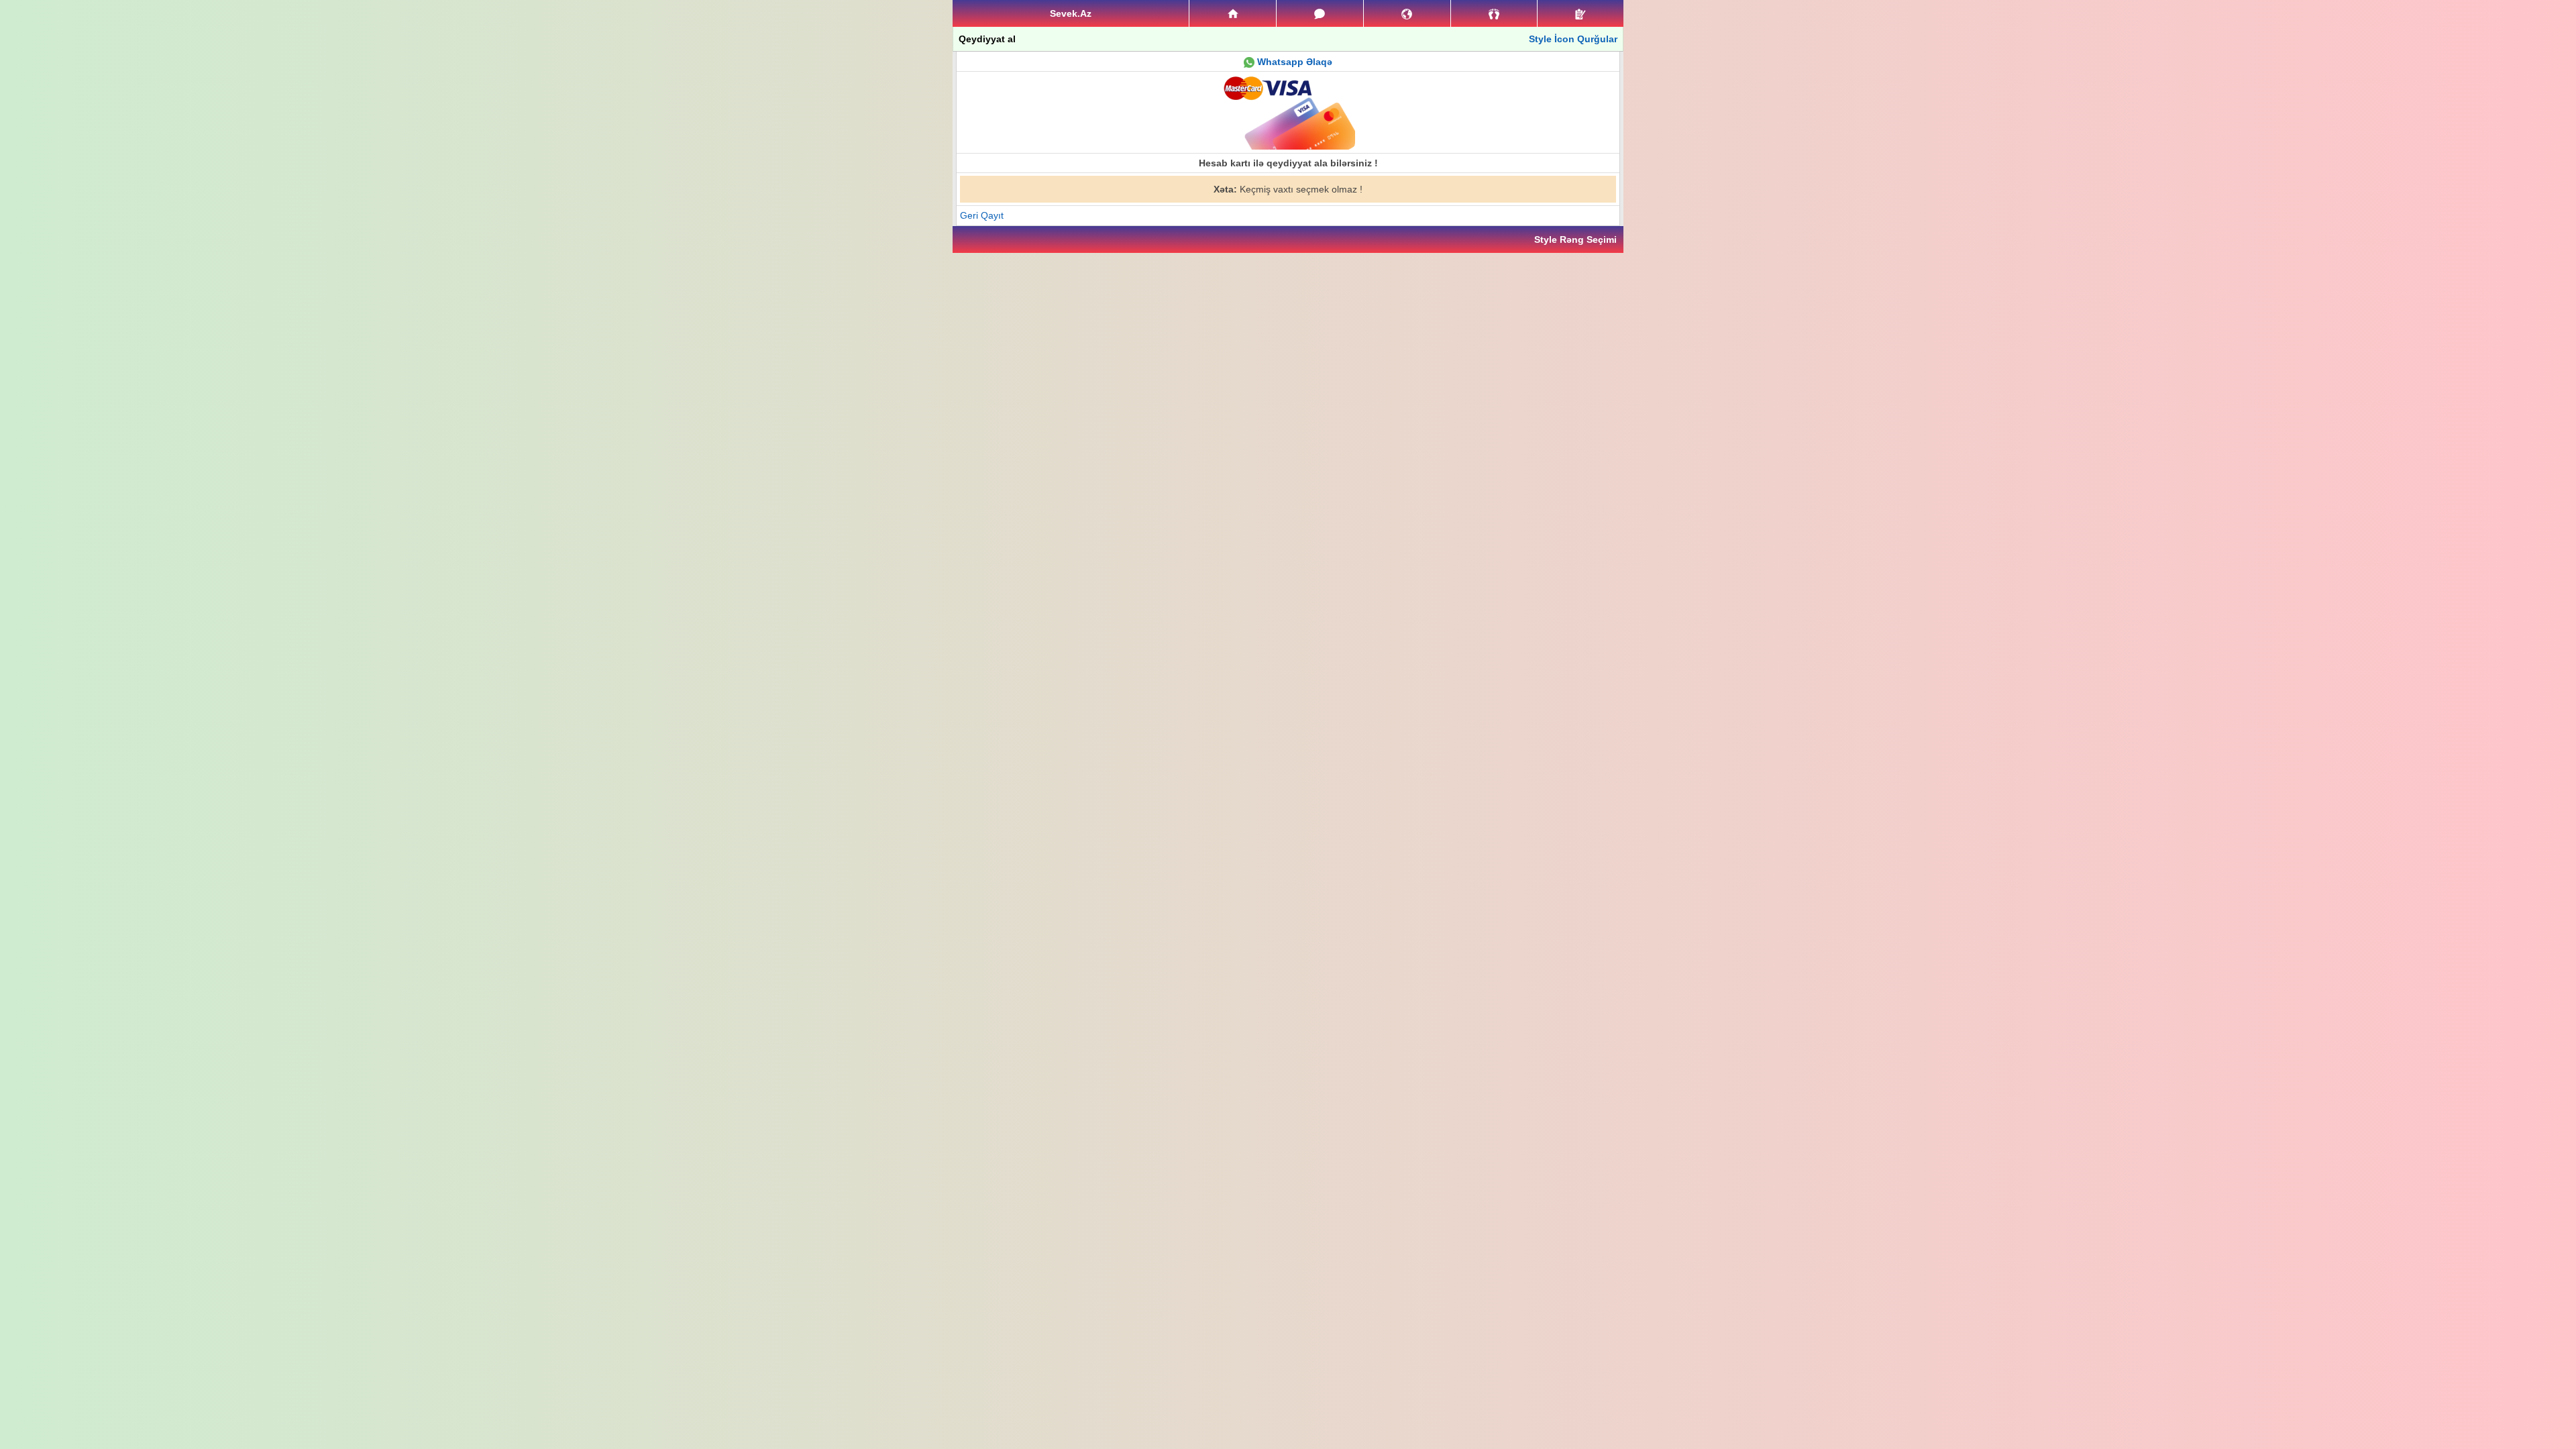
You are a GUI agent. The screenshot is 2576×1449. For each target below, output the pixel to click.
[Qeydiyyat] (1580, 13)
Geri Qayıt (982, 215)
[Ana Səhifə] (1233, 13)
